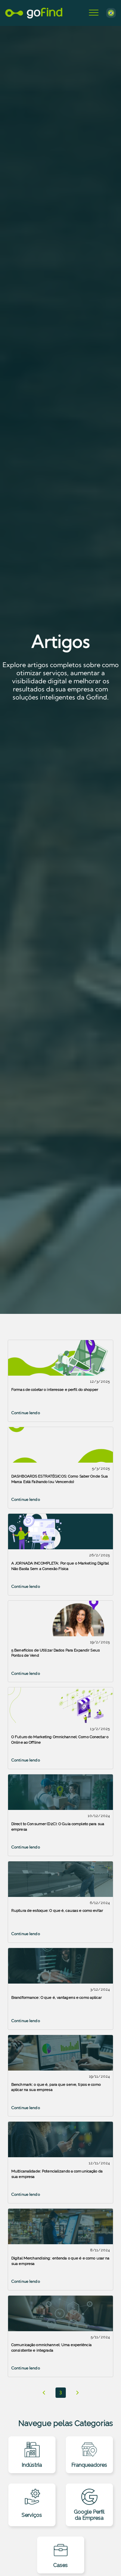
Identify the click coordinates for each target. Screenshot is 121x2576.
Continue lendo (26, 1413)
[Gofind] (34, 13)
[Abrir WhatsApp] (105, 2560)
